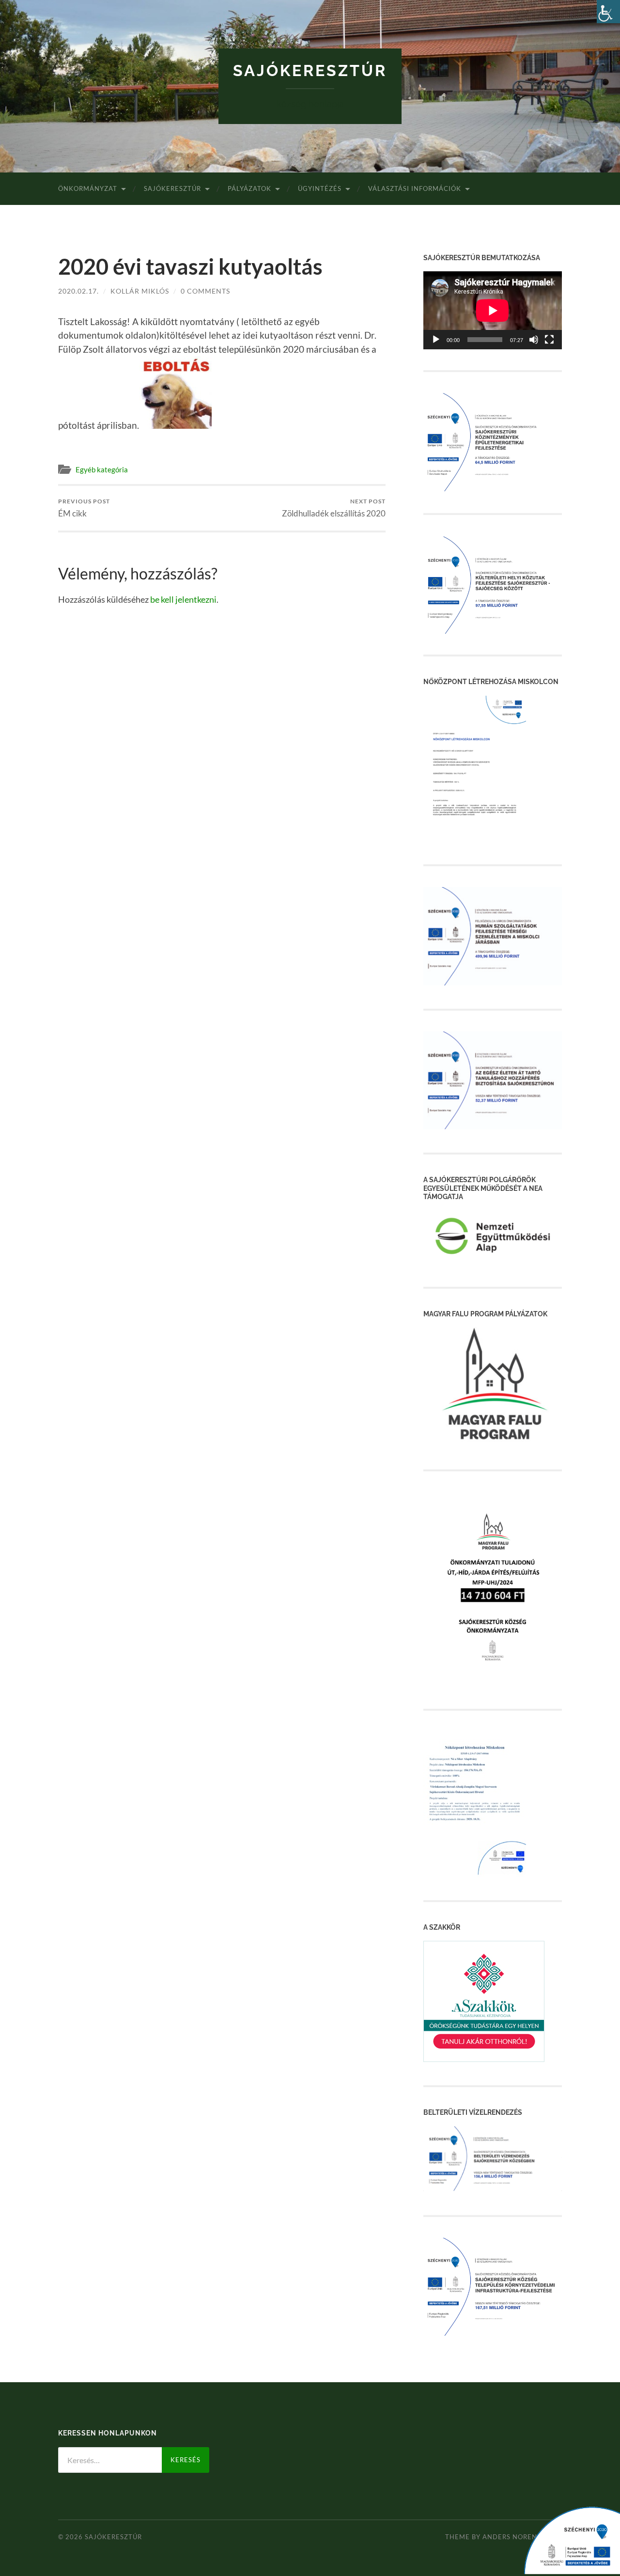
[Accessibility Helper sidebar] (608, 12)
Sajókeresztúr (310, 70)
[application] (493, 310)
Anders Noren (510, 2537)
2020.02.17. (78, 291)
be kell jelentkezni (183, 599)
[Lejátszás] (436, 340)
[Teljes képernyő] (549, 340)
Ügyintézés (320, 188)
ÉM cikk (84, 508)
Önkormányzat (88, 188)
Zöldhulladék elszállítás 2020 (334, 508)
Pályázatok (249, 188)
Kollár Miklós (140, 291)
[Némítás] (534, 340)
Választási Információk (415, 188)
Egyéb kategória (102, 469)
